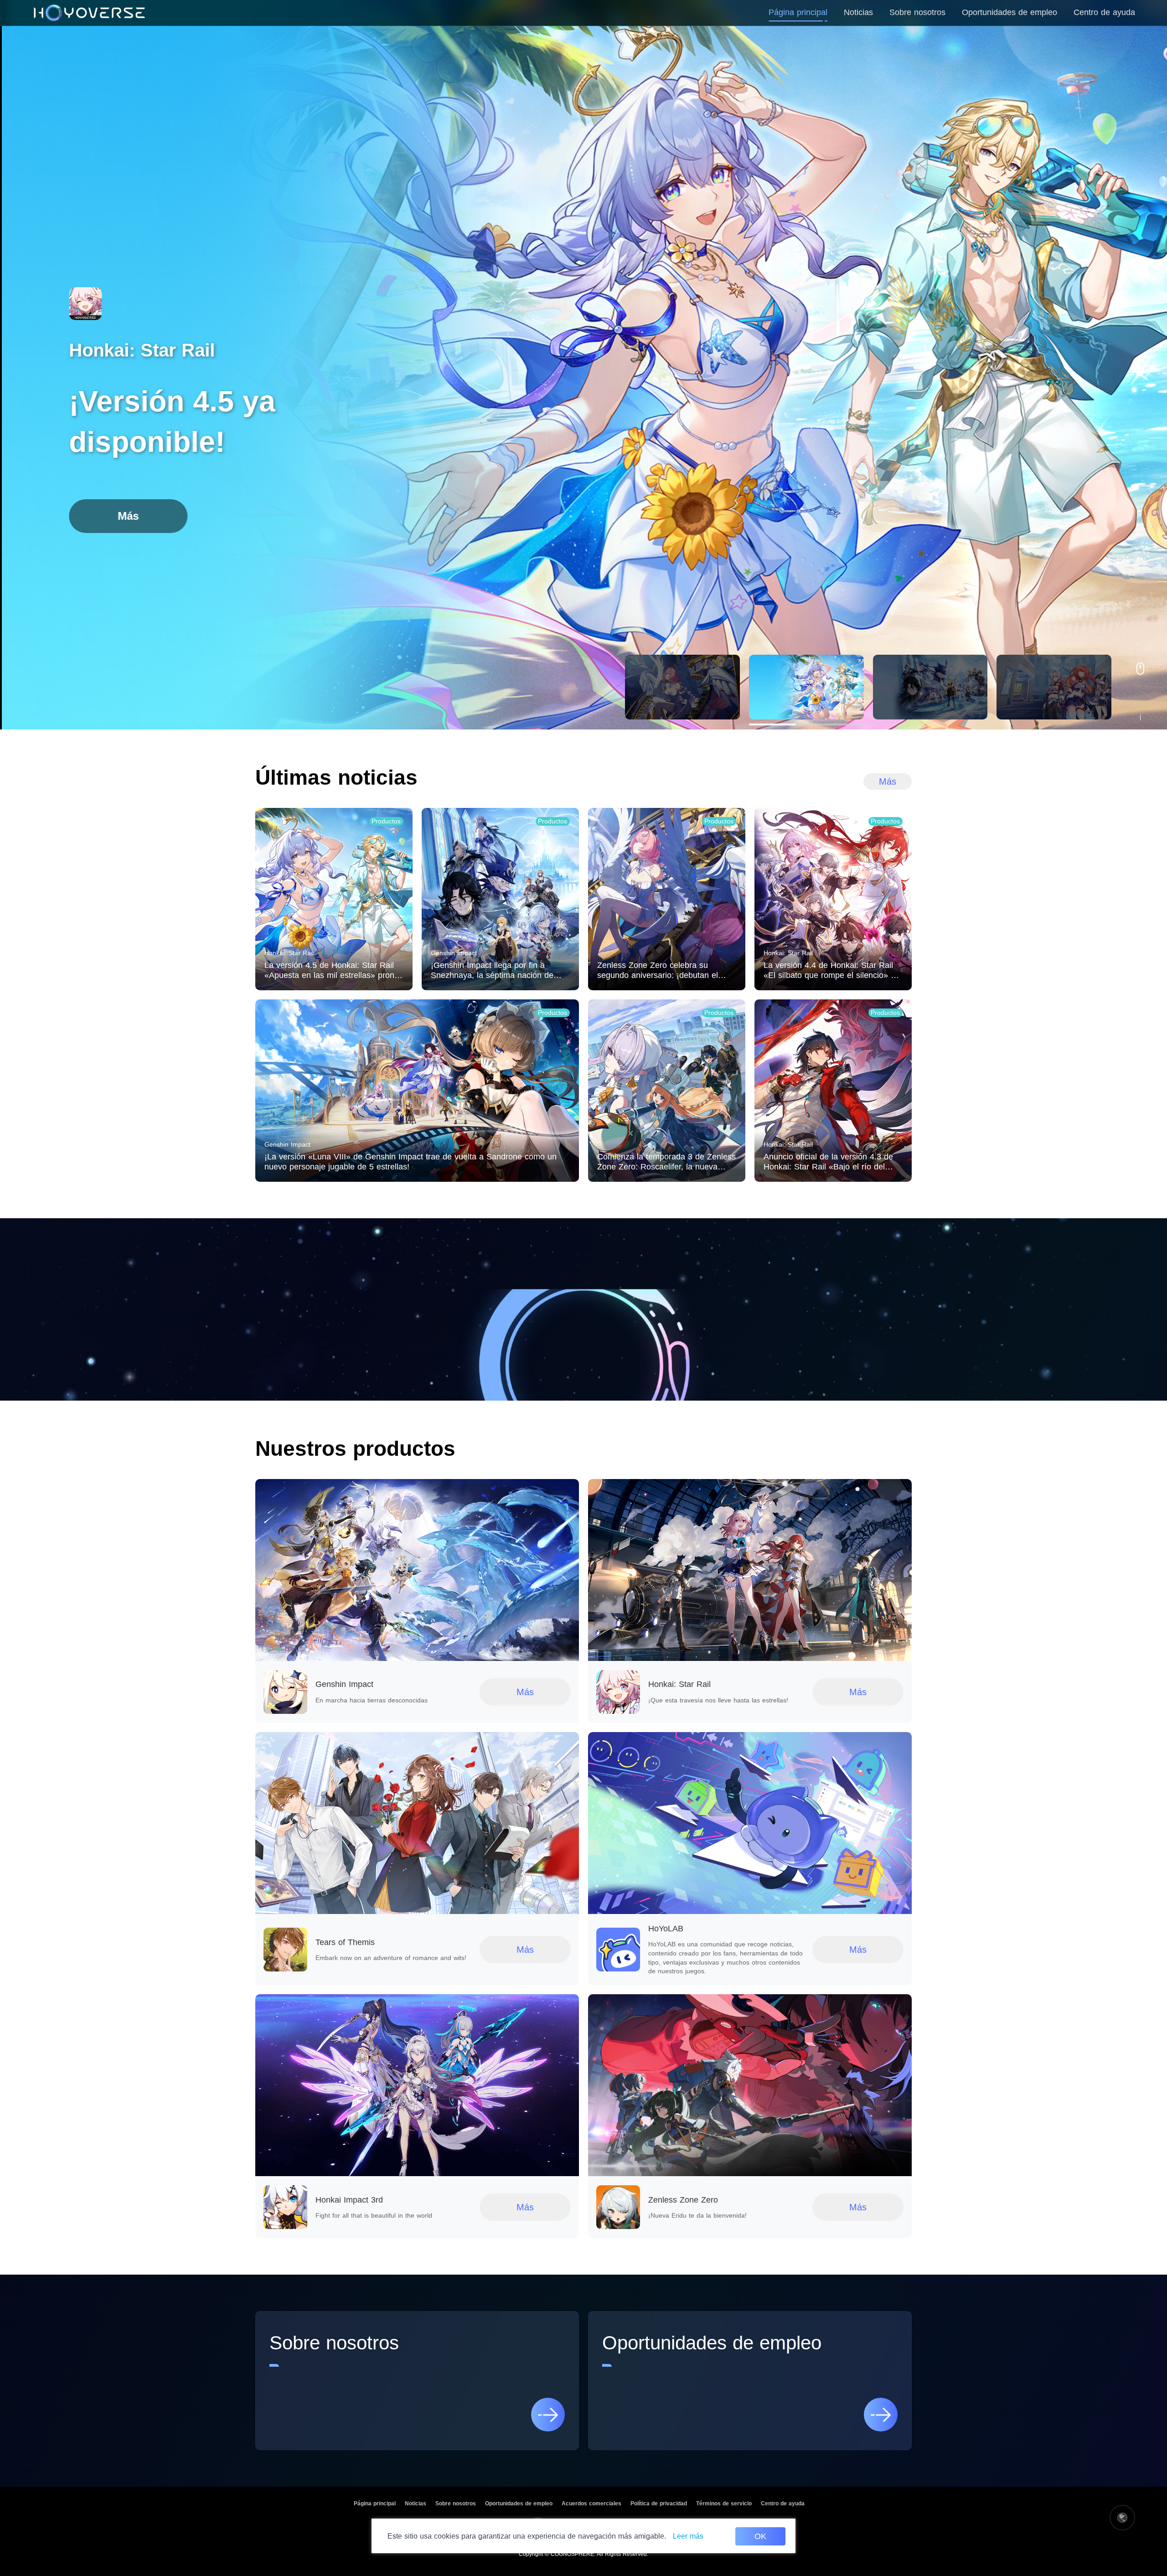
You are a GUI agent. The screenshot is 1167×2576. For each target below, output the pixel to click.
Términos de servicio (724, 2504)
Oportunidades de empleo (519, 2504)
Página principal (375, 2504)
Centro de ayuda (783, 2504)
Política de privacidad (659, 2504)
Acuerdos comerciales (591, 2504)
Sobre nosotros (456, 2504)
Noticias (416, 2504)
